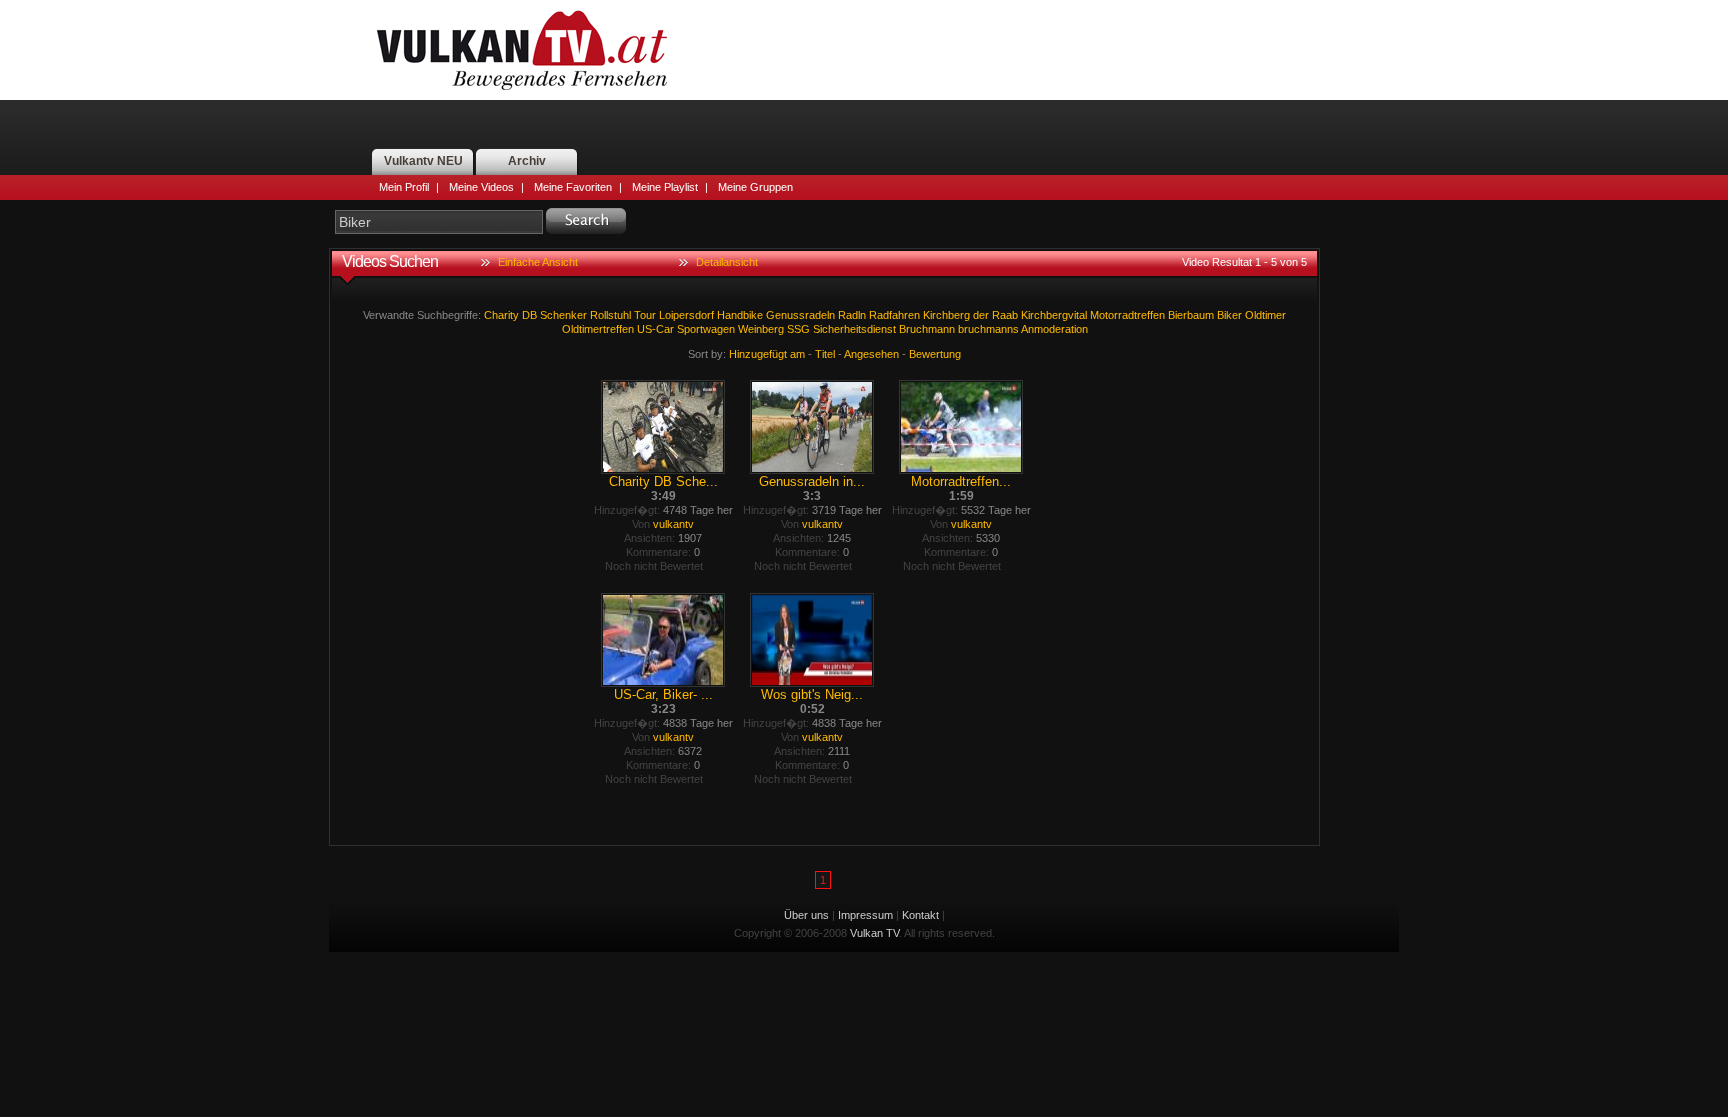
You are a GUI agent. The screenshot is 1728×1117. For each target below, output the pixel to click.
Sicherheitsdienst (854, 329)
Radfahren (894, 315)
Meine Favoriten (573, 187)
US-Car (655, 329)
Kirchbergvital (1054, 315)
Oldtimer (1265, 315)
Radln (852, 315)
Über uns (806, 915)
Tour (645, 315)
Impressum (865, 915)
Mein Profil (404, 187)
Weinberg (761, 329)
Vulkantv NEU (423, 161)
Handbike (740, 315)
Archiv (527, 161)
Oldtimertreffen (598, 329)
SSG (798, 329)
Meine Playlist (665, 187)
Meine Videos (481, 187)
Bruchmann (927, 329)
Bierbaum (1191, 315)
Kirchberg (946, 315)
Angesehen (871, 354)
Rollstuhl (610, 315)
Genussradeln (800, 315)
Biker (1229, 315)
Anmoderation (1054, 329)
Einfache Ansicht (538, 262)
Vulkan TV (522, 50)
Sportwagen (706, 329)
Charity (501, 315)
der (981, 315)
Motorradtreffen (1127, 315)
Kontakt (920, 915)
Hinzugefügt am (767, 354)
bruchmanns (988, 329)
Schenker (563, 315)
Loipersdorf (686, 315)
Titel (825, 354)
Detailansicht (727, 262)
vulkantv (673, 524)
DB (529, 315)
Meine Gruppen (755, 187)
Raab (1005, 315)
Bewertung (935, 354)
